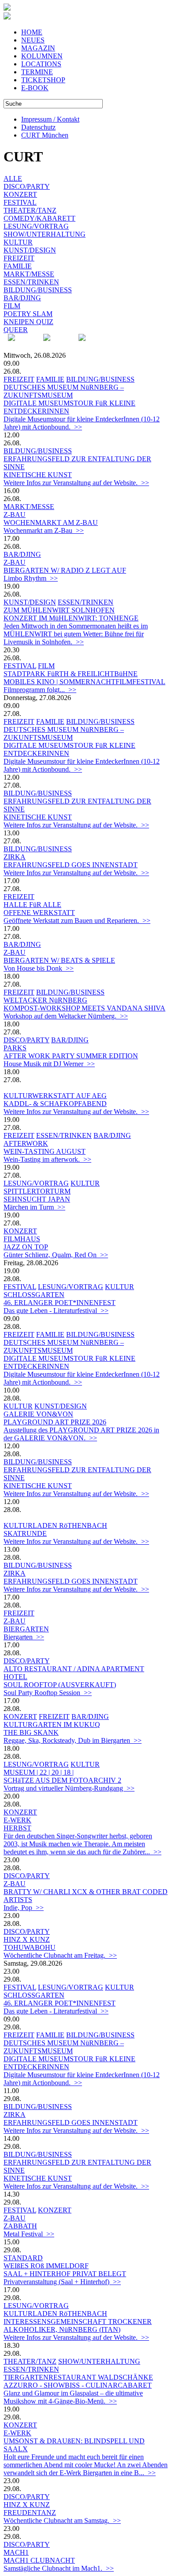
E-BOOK (35, 88)
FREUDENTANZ (30, 2513)
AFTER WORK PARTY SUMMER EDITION (71, 1056)
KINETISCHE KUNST (38, 475)
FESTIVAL (20, 202)
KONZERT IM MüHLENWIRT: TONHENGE (71, 618)
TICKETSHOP (43, 80)
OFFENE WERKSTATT (39, 913)
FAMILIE (18, 266)
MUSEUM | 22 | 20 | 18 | (39, 1772)
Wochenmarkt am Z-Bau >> (44, 530)
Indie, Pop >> (24, 1908)
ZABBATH (20, 2226)
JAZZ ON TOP (26, 1247)
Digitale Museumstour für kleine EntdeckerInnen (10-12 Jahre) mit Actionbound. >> (82, 423)
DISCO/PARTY (27, 186)
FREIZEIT (19, 258)
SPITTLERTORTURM (37, 1191)
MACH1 (16, 2552)
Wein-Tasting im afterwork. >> (47, 1159)
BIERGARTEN (26, 1629)
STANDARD (23, 2258)
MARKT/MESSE (29, 274)
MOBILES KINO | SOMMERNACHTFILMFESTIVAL (84, 682)
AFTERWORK (26, 1143)
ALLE (13, 178)
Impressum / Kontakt (50, 119)
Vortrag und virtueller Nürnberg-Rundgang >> (69, 1788)
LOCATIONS (41, 64)
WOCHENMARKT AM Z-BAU (51, 522)
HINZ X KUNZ (27, 1939)
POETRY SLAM (28, 314)
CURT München (45, 135)
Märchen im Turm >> (34, 1207)
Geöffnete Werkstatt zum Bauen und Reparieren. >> (77, 921)
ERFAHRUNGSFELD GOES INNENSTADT (71, 865)
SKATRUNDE (25, 1533)
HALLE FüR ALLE (32, 905)
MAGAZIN (38, 48)
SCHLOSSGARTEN (34, 1295)
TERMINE (37, 72)
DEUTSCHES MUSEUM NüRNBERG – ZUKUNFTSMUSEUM (64, 391)
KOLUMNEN (42, 56)
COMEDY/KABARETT (39, 218)
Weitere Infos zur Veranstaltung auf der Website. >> (76, 483)
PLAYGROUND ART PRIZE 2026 (55, 1422)
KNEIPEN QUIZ (28, 322)
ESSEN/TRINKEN (31, 282)
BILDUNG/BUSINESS (38, 290)
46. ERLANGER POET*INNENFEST (60, 1303)
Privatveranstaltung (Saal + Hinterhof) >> (62, 2282)
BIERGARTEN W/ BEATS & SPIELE (59, 960)
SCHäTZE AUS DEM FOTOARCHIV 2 (62, 1780)
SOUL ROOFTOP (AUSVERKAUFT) (60, 1685)
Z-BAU (15, 515)
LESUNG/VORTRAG (36, 226)
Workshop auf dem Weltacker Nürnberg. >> (66, 1016)
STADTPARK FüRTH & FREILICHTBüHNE (71, 674)
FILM (12, 306)
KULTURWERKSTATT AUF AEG (55, 1096)
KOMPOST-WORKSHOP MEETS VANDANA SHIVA (84, 1008)
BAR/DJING (22, 298)
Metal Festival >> (29, 2234)
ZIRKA (15, 857)
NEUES (33, 40)
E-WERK (17, 1820)
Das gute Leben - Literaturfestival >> (56, 1311)
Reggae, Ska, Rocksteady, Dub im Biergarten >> (73, 1740)
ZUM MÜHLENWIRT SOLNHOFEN (59, 610)
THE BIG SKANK (31, 1732)
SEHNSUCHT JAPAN (37, 1199)
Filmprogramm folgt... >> (40, 690)
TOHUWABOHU (30, 1947)
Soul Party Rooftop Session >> (48, 1693)
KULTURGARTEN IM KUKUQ (52, 1724)
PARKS (15, 1048)
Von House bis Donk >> (39, 968)
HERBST (17, 1828)
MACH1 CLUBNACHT (39, 2560)
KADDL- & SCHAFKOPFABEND (55, 1104)
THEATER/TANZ (30, 210)
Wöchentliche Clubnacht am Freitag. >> (60, 1955)
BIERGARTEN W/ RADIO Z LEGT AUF (65, 570)
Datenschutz (38, 127)
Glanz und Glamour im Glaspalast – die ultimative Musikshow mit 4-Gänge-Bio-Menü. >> (73, 2397)
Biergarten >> (24, 1637)
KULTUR (18, 242)
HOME (32, 32)
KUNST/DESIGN (30, 250)
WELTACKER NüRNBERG (45, 1000)
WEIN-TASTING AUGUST (45, 1151)
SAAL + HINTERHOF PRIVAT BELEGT (65, 2274)
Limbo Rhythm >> (31, 578)
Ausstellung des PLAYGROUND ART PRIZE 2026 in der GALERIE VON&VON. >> (81, 1434)
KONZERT (20, 194)
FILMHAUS (22, 1239)
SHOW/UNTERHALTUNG (45, 234)
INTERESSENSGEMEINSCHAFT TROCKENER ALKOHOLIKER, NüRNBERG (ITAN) (78, 2325)
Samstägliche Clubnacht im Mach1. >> (59, 2568)
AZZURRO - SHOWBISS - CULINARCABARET (78, 2385)
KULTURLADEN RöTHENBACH (55, 1525)
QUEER (16, 330)
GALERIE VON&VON (38, 1414)
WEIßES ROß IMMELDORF (46, 2266)
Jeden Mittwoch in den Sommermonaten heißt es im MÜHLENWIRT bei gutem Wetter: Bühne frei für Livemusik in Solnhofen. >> (76, 634)
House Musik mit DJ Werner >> (49, 1064)
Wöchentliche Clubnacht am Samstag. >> (62, 2520)
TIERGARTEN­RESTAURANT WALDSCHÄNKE (78, 2377)
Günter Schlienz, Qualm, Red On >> (56, 1255)
